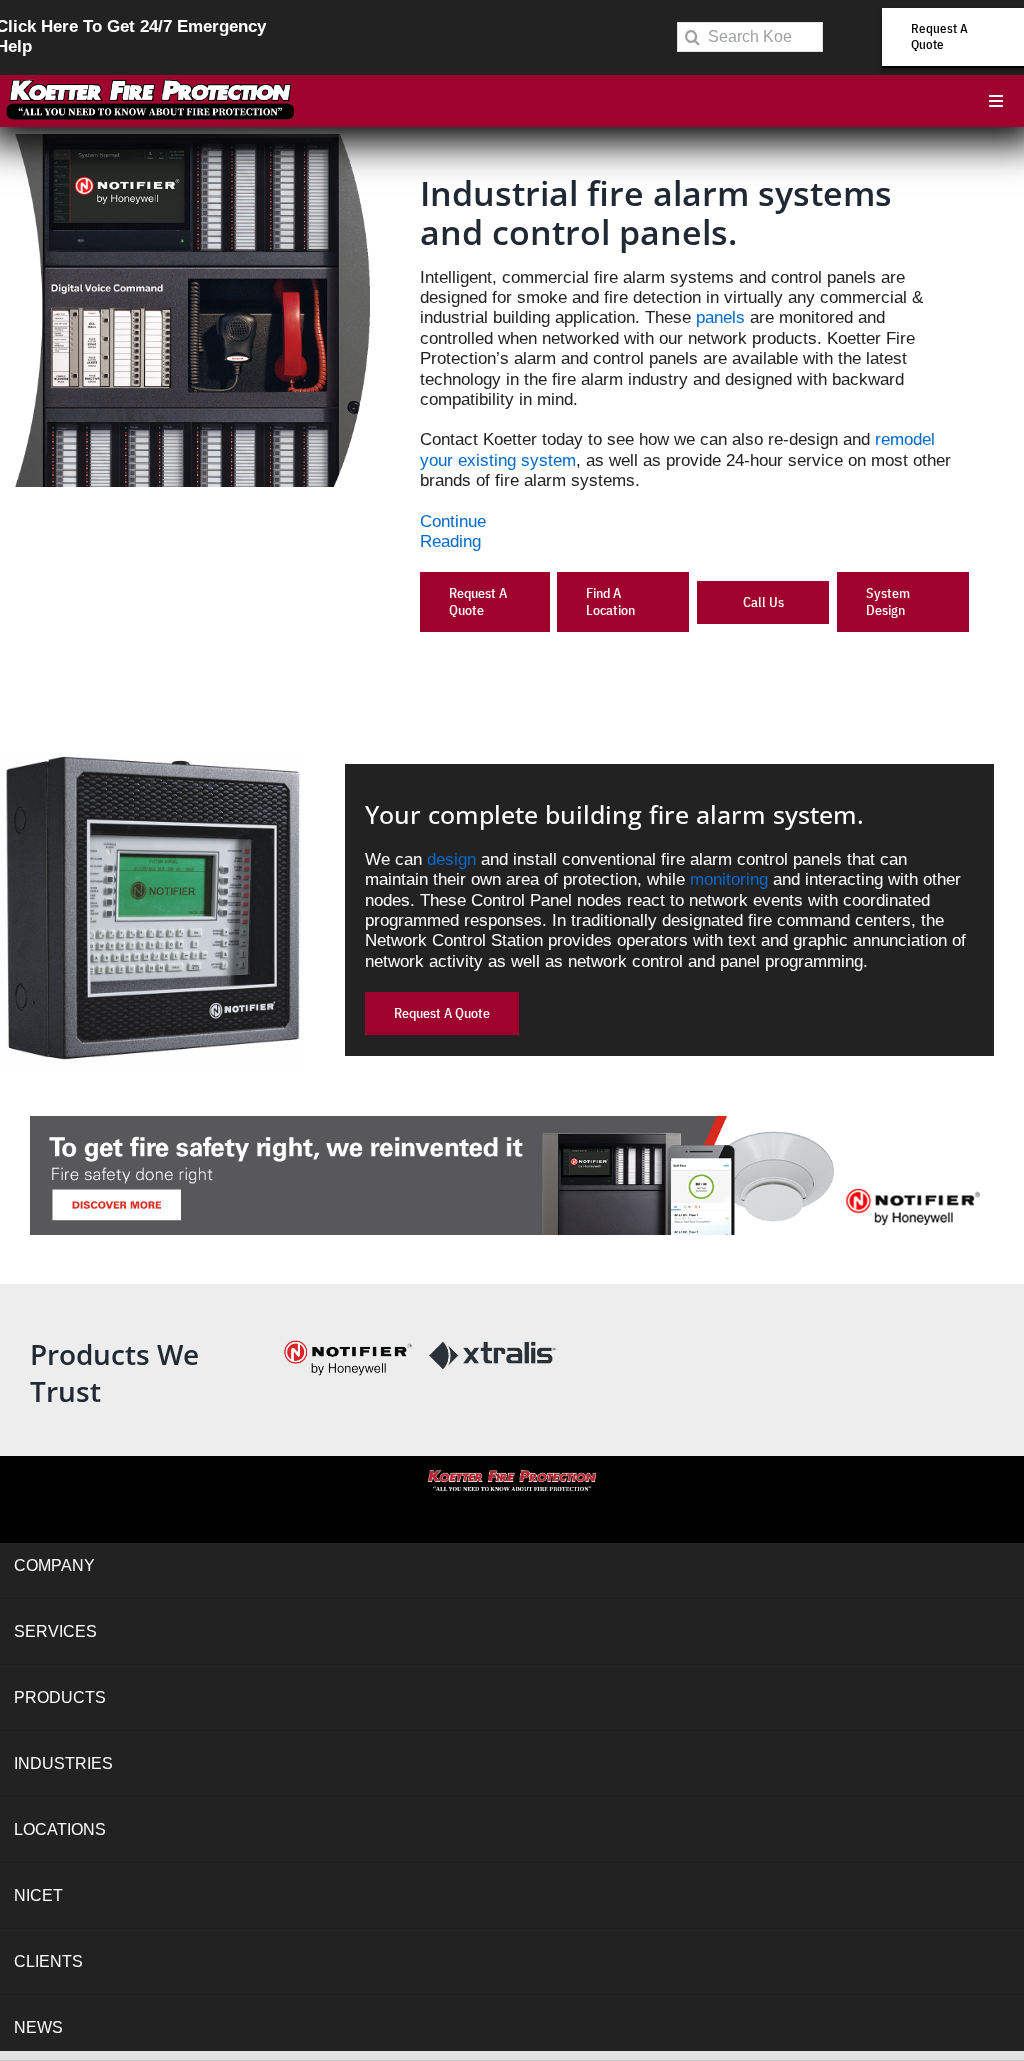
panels (720, 317)
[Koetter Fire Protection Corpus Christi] (150, 83)
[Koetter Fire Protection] (512, 1475)
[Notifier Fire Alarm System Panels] (512, 1124)
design (451, 859)
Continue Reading (453, 531)
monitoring (729, 879)
